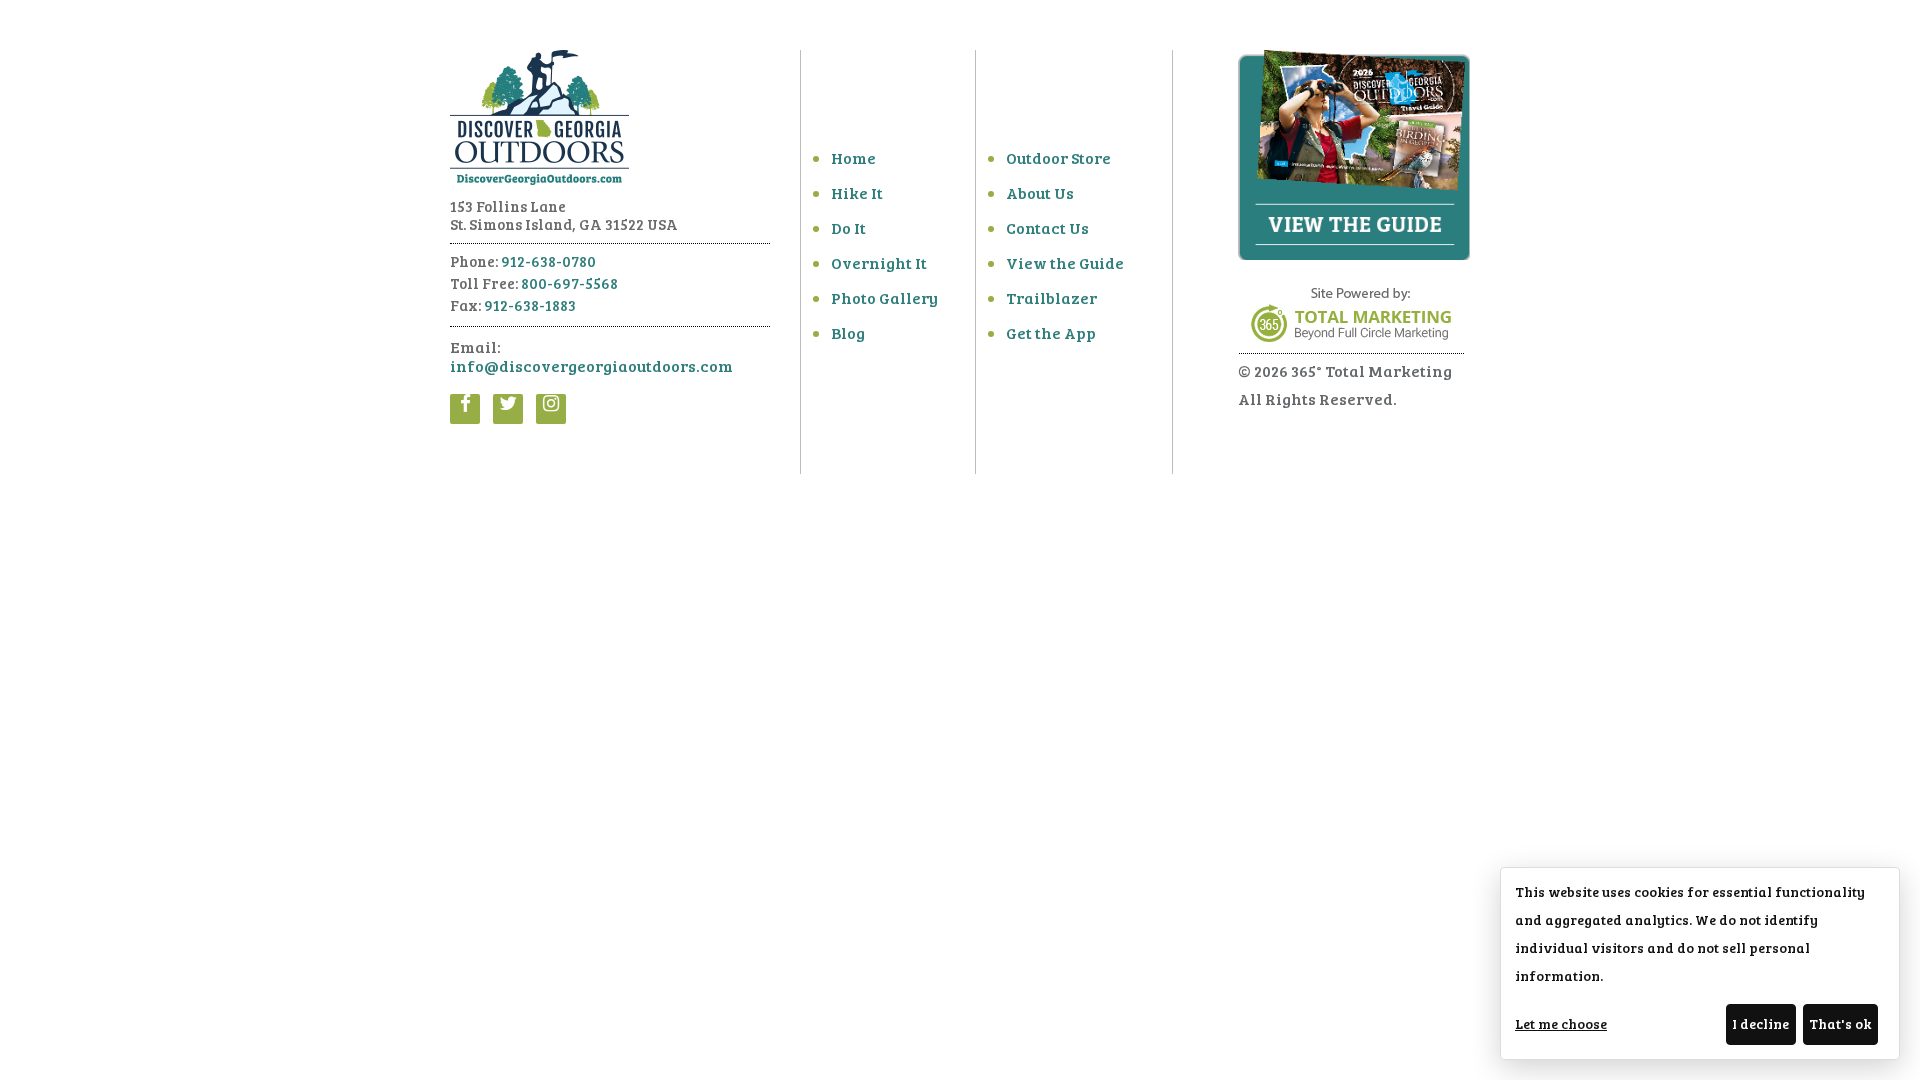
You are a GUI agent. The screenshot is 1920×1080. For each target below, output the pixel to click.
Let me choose (1561, 1023)
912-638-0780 (548, 261)
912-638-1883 (530, 305)
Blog (848, 332)
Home (853, 157)
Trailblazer (1051, 297)
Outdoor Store (1058, 157)
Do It (848, 227)
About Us (1040, 192)
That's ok (1840, 1023)
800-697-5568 (569, 283)
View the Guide (1065, 262)
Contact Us (1047, 227)
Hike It (857, 192)
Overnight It (879, 262)
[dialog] (1700, 963)
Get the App (1051, 332)
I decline (1760, 1023)
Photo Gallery (884, 297)
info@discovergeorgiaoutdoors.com (591, 365)
